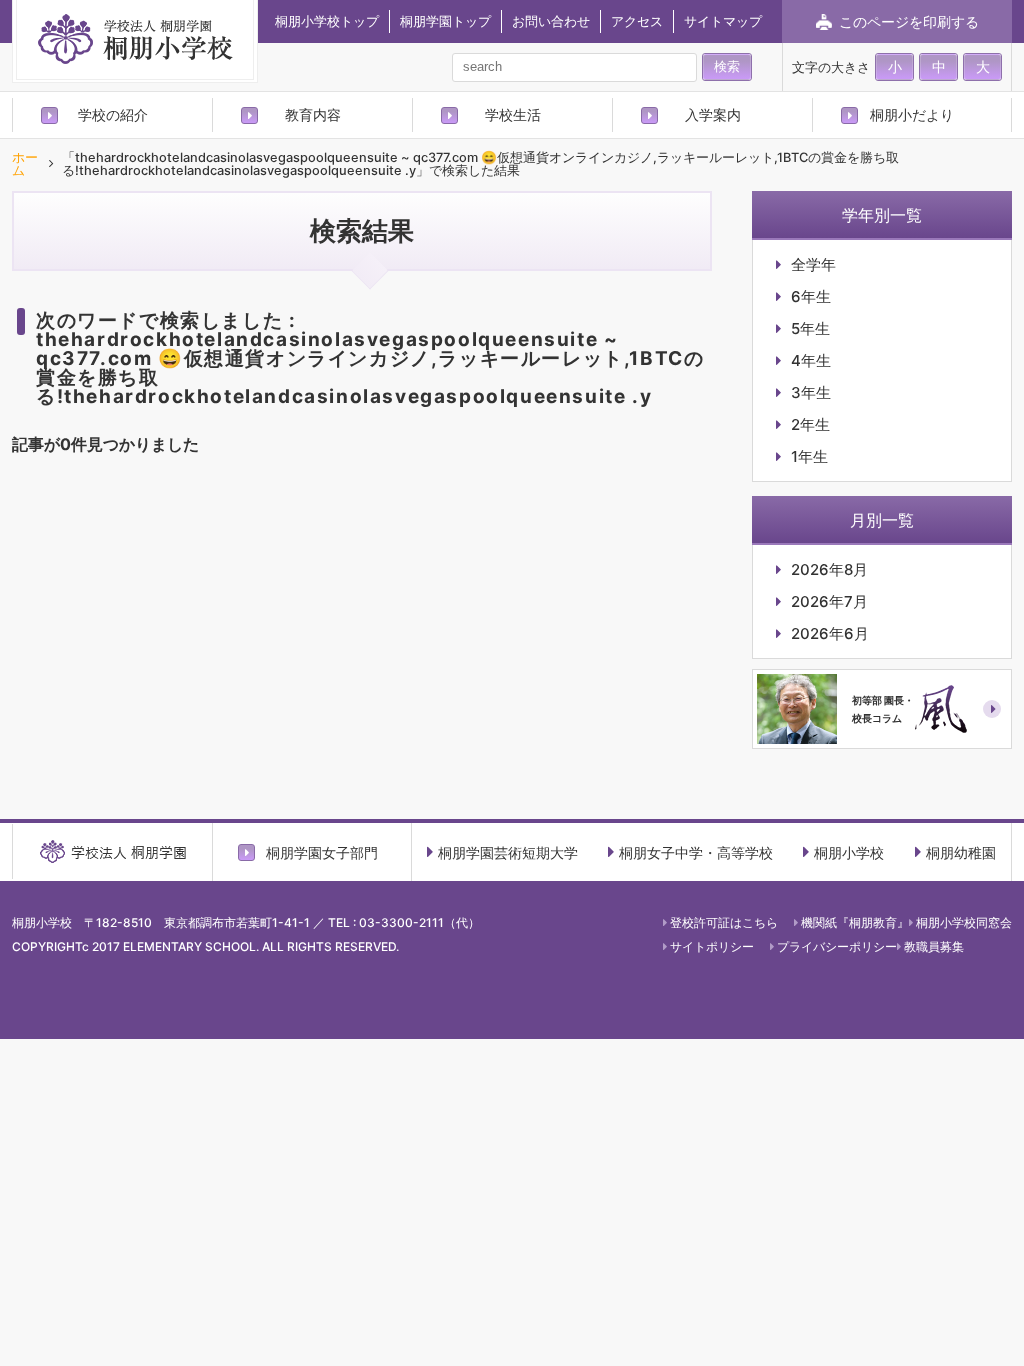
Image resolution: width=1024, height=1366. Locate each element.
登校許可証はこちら (724, 922)
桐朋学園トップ (445, 21)
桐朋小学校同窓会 (964, 922)
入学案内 (713, 114)
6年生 (811, 296)
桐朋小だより (912, 114)
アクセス (637, 21)
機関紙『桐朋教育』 (855, 922)
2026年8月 (829, 569)
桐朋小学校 (849, 852)
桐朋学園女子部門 (322, 852)
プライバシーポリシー (837, 946)
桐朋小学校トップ (327, 21)
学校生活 (513, 114)
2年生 (810, 424)
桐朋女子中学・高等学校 (696, 852)
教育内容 (313, 114)
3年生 (811, 392)
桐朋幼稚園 (961, 852)
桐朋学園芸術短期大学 (508, 852)
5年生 (810, 328)
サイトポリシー (712, 946)
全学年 (813, 264)
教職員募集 (934, 946)
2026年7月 (829, 601)
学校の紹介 (113, 114)
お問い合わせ (551, 21)
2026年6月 (830, 633)
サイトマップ (723, 21)
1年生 (809, 456)
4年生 (811, 360)
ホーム (25, 165)
